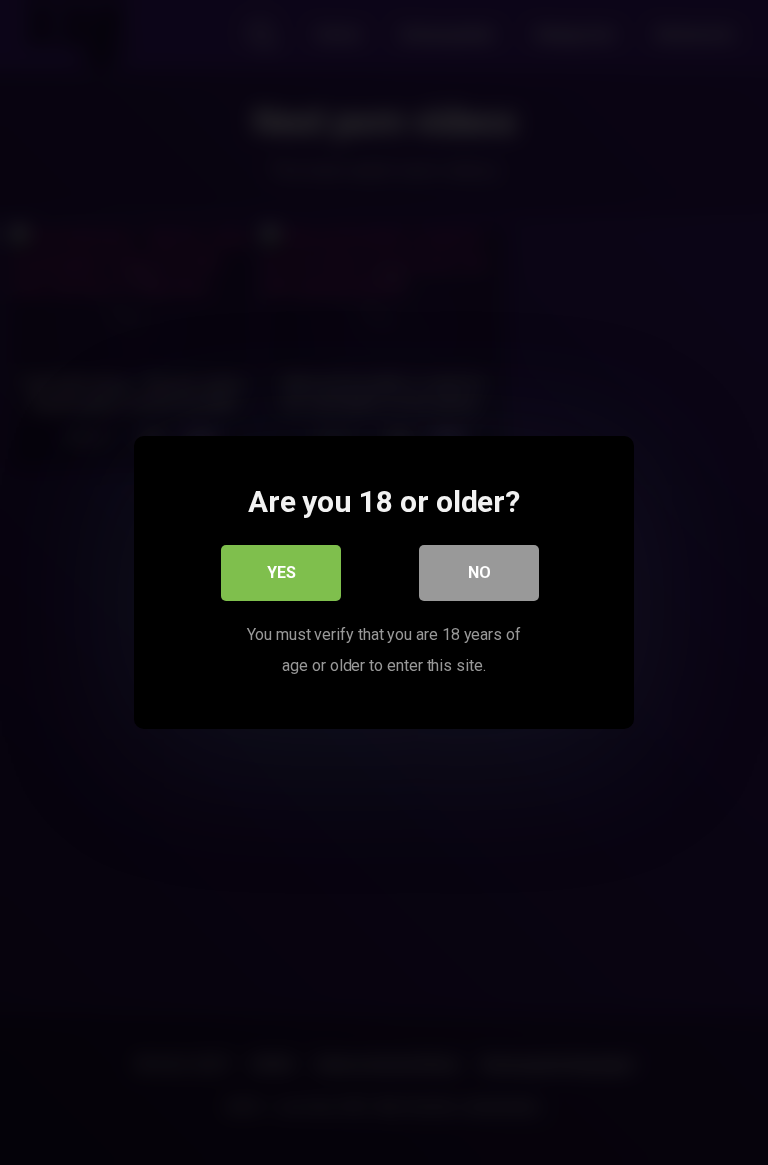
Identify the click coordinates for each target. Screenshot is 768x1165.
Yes (281, 572)
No (479, 572)
